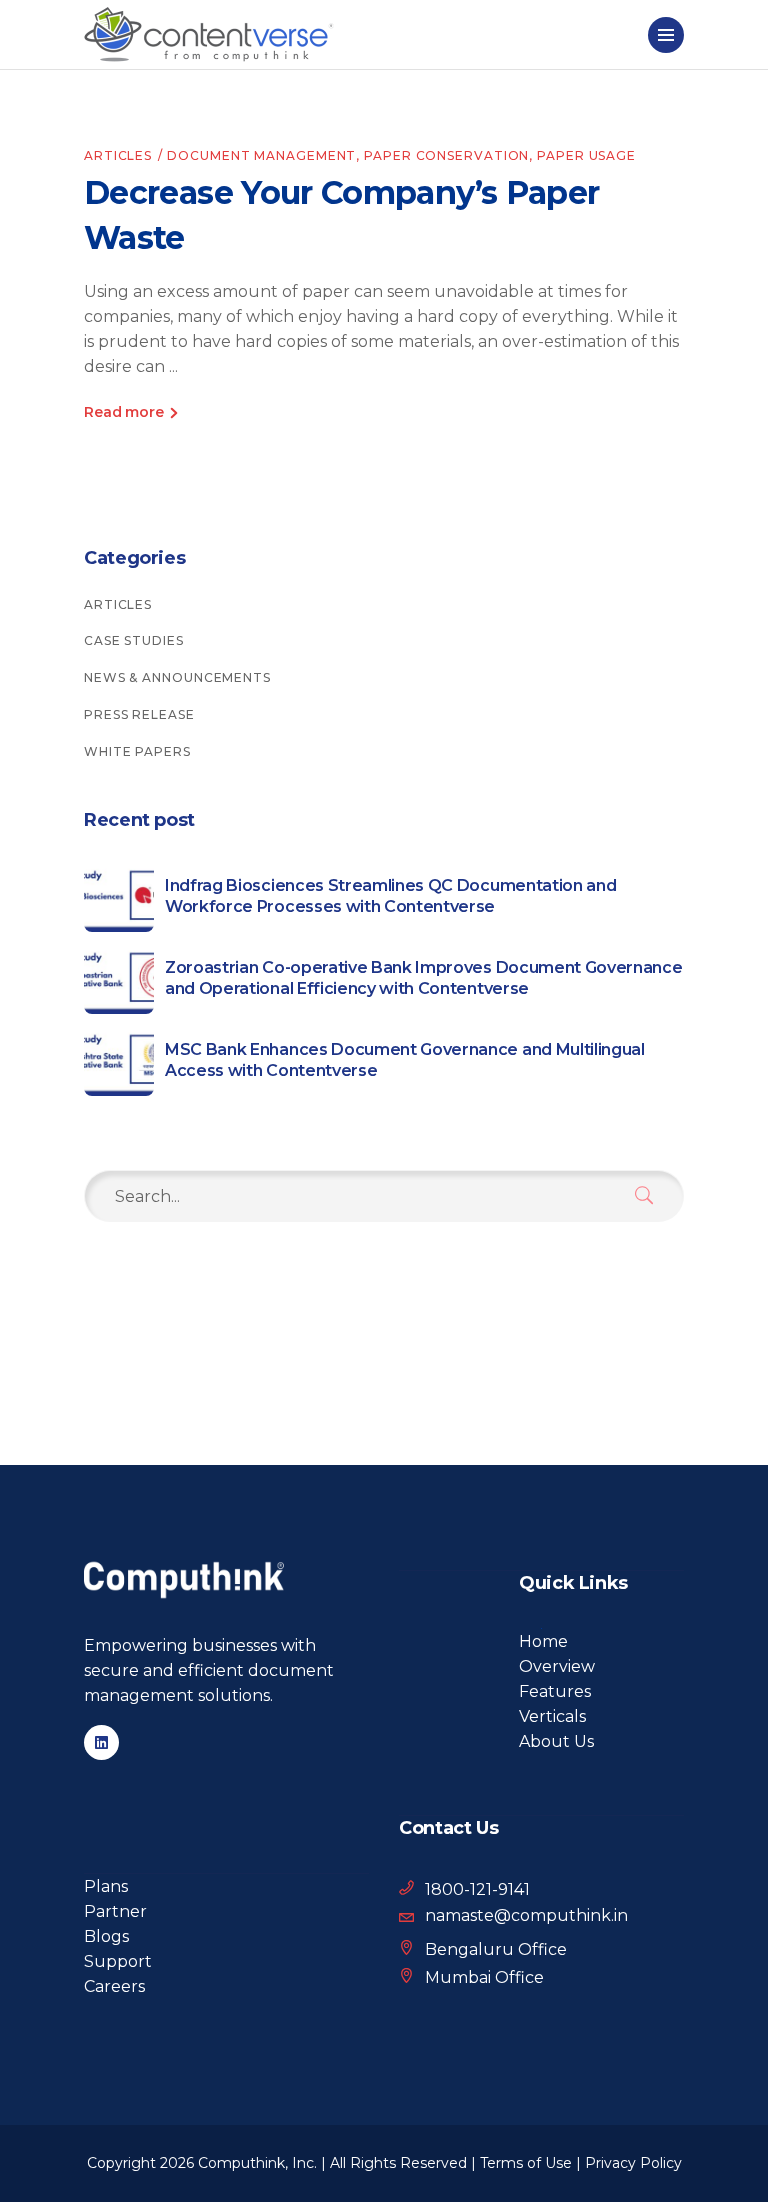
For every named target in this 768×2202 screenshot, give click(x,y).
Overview (557, 1666)
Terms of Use (526, 2163)
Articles (118, 155)
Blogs (106, 1936)
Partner (115, 1911)
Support (118, 1961)
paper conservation (446, 155)
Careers (114, 1986)
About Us (556, 1741)
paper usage (586, 155)
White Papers (137, 751)
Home (543, 1641)
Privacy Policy (633, 2163)
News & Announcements (177, 677)
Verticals (552, 1716)
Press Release (139, 714)
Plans (106, 1886)
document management (261, 155)
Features (555, 1691)
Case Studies (134, 640)
